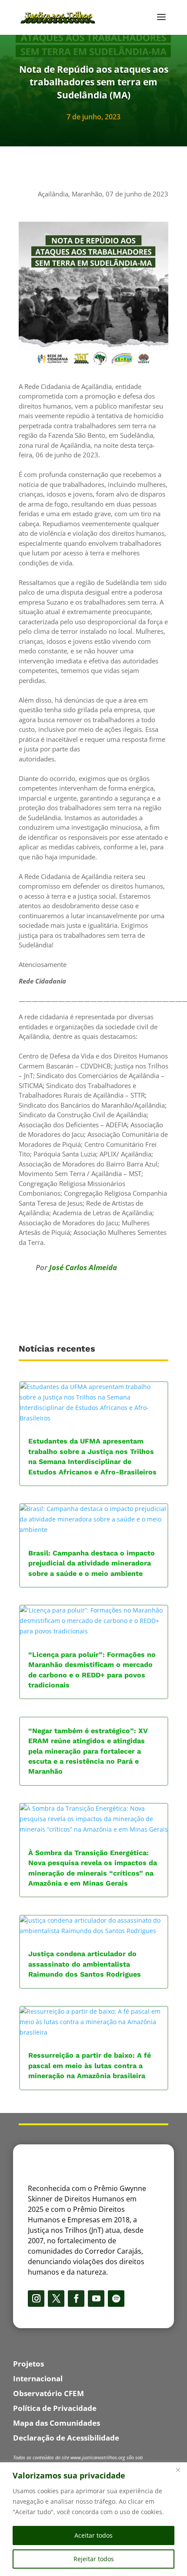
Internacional (38, 2378)
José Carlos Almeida (83, 1267)
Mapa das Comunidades (57, 2423)
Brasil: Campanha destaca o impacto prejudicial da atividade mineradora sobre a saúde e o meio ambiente (92, 1563)
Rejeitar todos (94, 2559)
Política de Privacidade (55, 2408)
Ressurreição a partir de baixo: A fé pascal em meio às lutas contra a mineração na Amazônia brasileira (90, 2066)
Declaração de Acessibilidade (66, 2438)
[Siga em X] (56, 2299)
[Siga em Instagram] (36, 2299)
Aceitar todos (93, 2535)
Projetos (28, 2364)
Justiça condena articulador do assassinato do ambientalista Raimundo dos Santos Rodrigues (85, 1964)
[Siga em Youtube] (96, 2299)
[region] (93, 2519)
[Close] (178, 2470)
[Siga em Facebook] (76, 2299)
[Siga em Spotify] (116, 2299)
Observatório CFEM (48, 2393)
